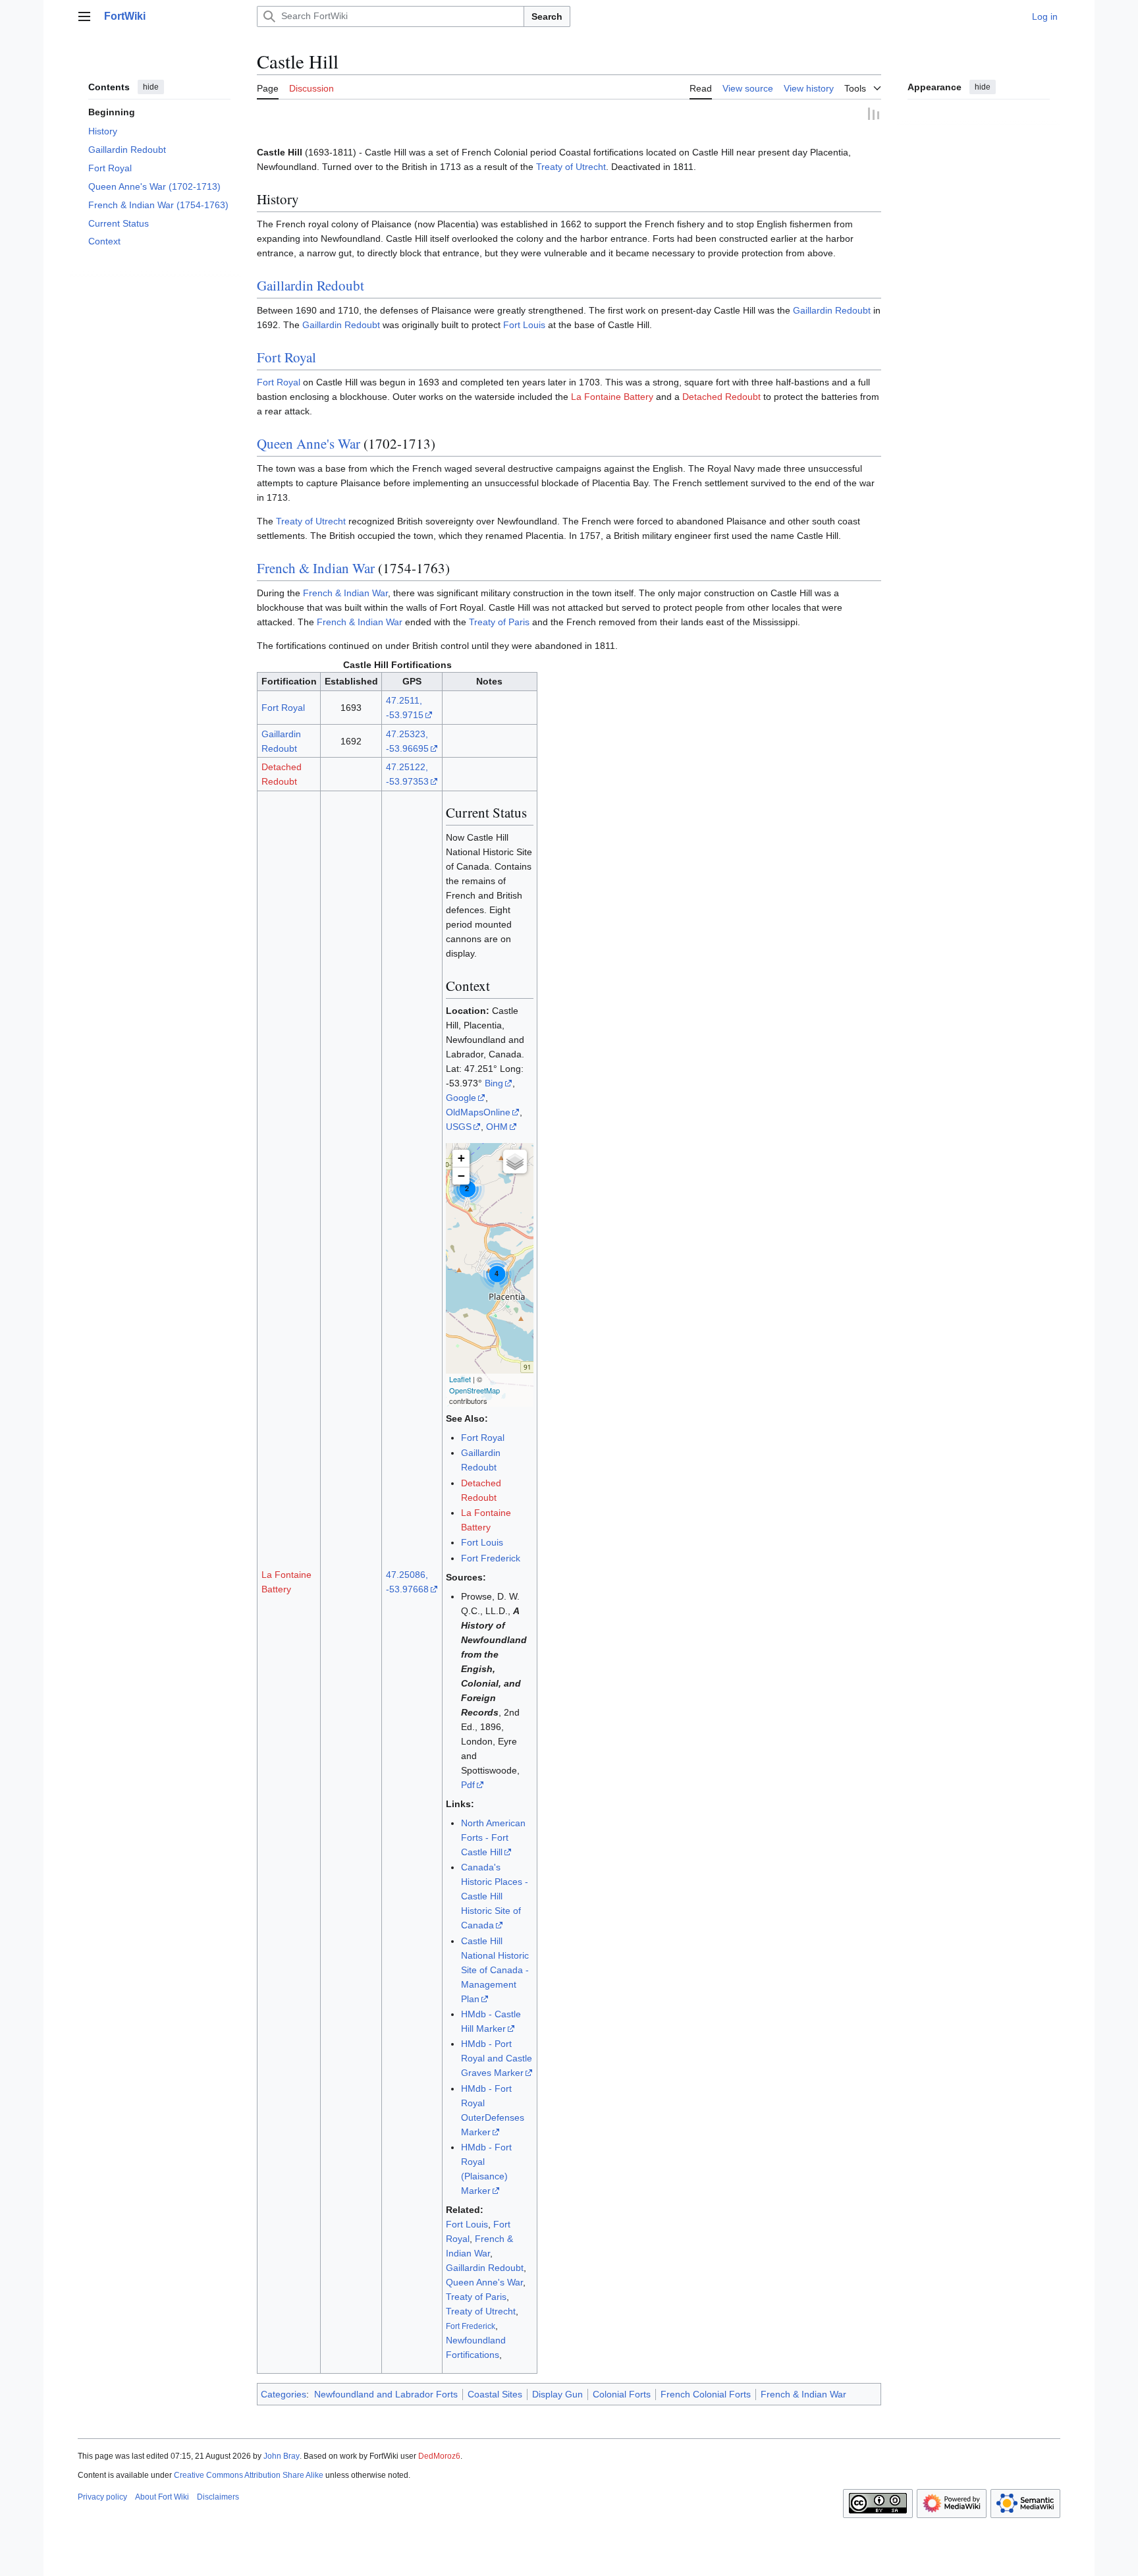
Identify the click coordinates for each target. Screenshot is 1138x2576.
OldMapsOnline (478, 1113)
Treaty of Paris (499, 623)
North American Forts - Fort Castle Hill (493, 1838)
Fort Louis (524, 325)
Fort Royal (286, 358)
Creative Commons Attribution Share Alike (249, 2476)
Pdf (468, 1785)
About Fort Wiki (162, 2498)
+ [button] (461, 1159)
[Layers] (515, 1162)
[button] (84, 16)
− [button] (461, 1176)
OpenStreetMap (474, 1391)
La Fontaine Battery (612, 397)
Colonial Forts (622, 2395)
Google (461, 1098)
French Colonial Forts (706, 2395)
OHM (497, 1127)
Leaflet (460, 1380)
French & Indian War (316, 569)
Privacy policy (102, 2498)
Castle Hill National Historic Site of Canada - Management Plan (495, 1971)
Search (547, 16)
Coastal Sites (495, 2395)
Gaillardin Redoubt (311, 286)
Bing (494, 1084)
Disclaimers (218, 2498)
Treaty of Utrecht (571, 167)
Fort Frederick (491, 1559)
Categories (284, 2395)
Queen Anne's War (309, 444)
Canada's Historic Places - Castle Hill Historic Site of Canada (495, 1897)
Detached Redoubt (721, 397)
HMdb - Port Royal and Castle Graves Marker (497, 2059)
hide (151, 87)
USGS (459, 1127)
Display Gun (557, 2395)
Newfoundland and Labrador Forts (386, 2395)
